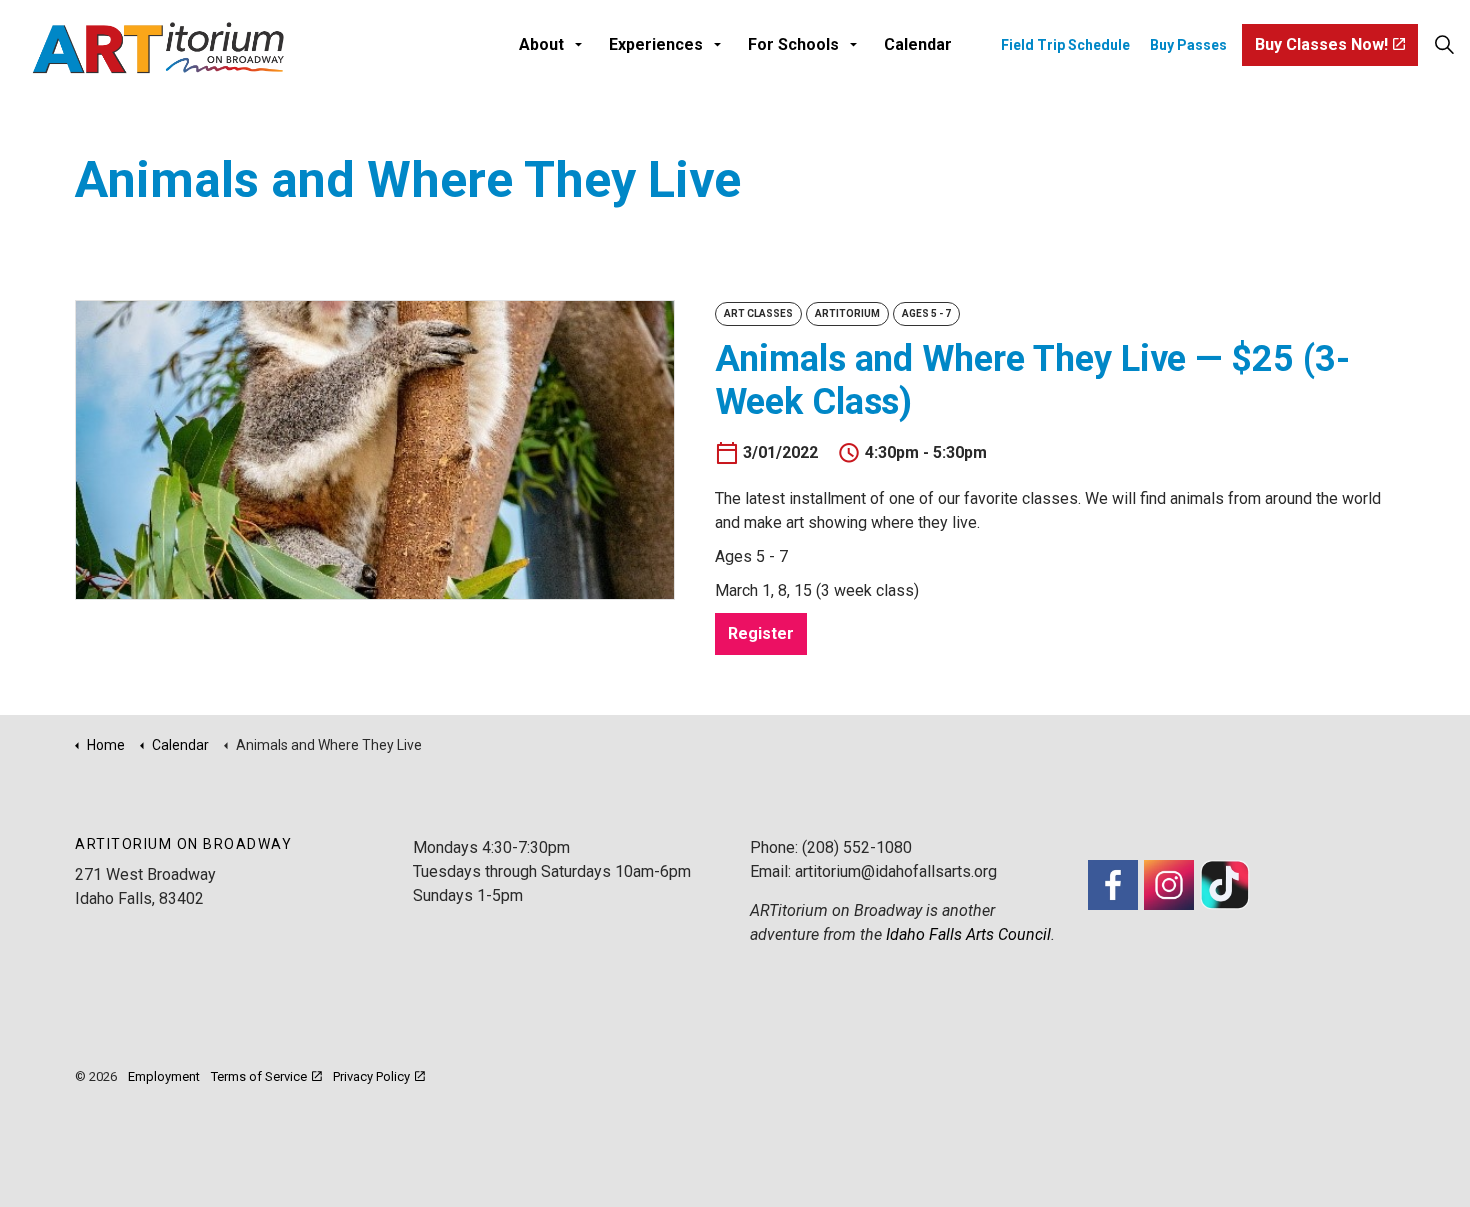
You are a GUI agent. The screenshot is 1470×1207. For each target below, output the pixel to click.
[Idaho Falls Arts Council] (158, 47)
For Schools (793, 44)
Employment (164, 1076)
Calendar (918, 44)
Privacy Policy (371, 1076)
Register (761, 633)
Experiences (656, 44)
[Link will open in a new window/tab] (1113, 885)
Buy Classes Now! (1321, 44)
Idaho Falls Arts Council (968, 934)
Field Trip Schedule (1065, 45)
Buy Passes (1188, 45)
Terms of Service (259, 1076)
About (541, 44)
